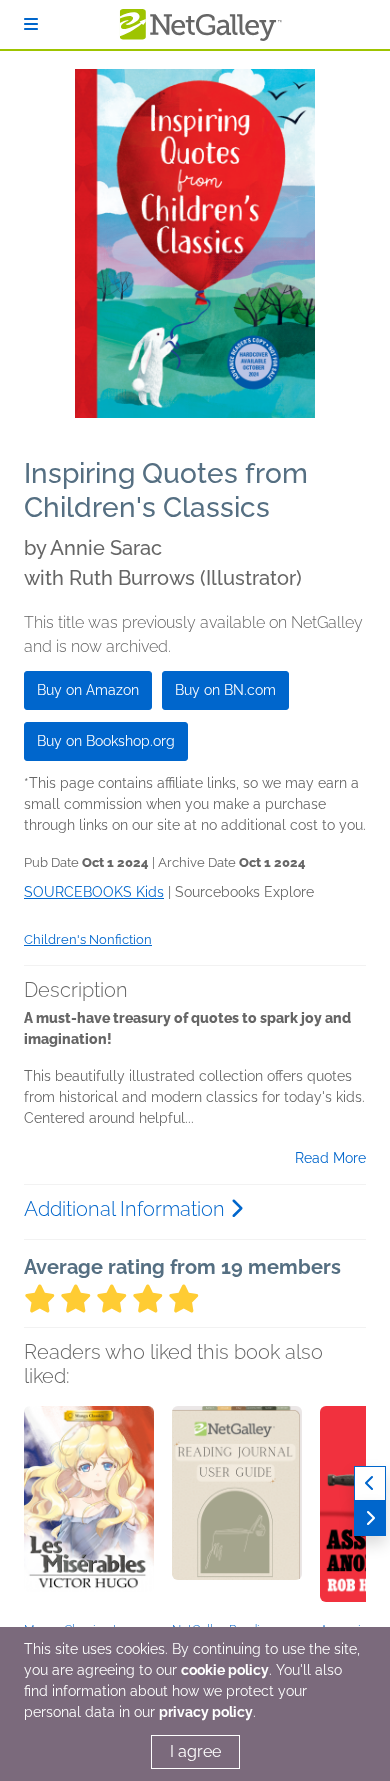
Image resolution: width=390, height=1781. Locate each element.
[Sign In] (31, 24)
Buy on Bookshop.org (106, 741)
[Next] (370, 1518)
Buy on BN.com (225, 690)
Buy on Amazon (88, 690)
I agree (195, 1751)
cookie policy (225, 1670)
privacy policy (206, 1712)
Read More (330, 1158)
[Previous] (370, 1483)
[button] (89, 1511)
